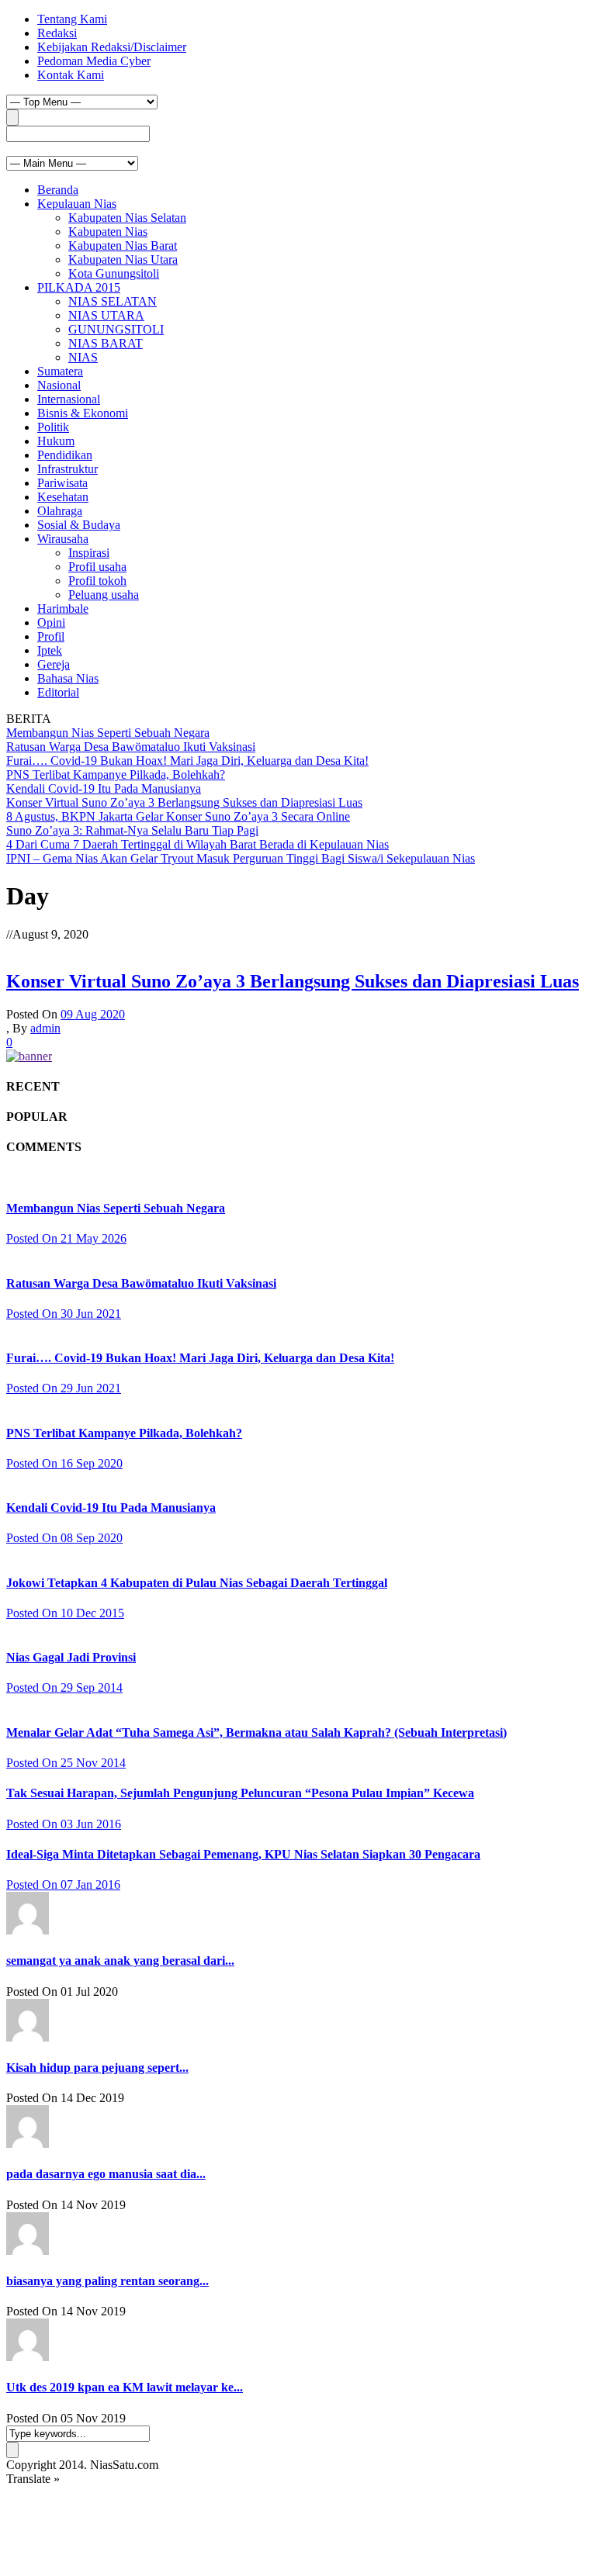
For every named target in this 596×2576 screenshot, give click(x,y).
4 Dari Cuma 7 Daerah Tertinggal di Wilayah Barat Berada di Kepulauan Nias (198, 844)
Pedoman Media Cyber (94, 61)
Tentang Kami (72, 19)
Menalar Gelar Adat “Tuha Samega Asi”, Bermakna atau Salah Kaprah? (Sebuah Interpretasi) (256, 1732)
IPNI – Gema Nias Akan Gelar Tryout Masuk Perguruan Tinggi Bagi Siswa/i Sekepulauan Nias (241, 858)
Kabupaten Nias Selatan (127, 218)
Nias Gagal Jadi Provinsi (71, 1657)
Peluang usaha (104, 595)
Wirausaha (63, 539)
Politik (53, 427)
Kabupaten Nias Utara (123, 259)
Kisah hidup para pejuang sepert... (97, 2068)
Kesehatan (63, 497)
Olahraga (60, 511)
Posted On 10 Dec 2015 (65, 1613)
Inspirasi (89, 553)
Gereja (54, 664)
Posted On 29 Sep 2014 (64, 1687)
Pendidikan (65, 455)
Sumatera (60, 371)
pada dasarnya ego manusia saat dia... (106, 2174)
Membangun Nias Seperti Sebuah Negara (108, 733)
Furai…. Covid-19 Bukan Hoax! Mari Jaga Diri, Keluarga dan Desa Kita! (187, 761)
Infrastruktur (68, 469)
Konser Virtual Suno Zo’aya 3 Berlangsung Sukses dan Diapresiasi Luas (184, 802)
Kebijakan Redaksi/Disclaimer (112, 47)
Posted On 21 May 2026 (66, 1238)
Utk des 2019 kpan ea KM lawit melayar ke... (125, 2387)
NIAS (83, 357)
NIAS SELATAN (113, 301)
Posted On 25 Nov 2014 (66, 1763)
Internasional (69, 399)
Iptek (50, 650)
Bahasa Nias (68, 678)
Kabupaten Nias (108, 232)
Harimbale (63, 609)
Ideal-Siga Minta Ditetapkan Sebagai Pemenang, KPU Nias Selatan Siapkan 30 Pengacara (243, 1854)
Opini (51, 622)
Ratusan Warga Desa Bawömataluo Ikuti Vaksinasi (131, 747)
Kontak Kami (71, 75)
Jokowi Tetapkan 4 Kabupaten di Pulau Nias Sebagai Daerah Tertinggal (197, 1583)
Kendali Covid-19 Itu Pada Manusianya (104, 788)
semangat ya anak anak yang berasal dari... (120, 1961)
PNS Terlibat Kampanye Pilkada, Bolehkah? (116, 775)
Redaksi (57, 33)
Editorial (58, 692)
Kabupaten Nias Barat (123, 245)
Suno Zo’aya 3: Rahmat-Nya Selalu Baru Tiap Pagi (132, 830)
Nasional (59, 385)
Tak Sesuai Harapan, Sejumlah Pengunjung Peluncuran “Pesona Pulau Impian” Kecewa (240, 1793)
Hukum (56, 441)
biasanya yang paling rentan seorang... (107, 2281)
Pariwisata (62, 483)
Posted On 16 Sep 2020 (64, 1463)
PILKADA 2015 (79, 287)
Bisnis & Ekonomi (83, 413)
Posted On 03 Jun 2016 (64, 1824)
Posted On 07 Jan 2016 (63, 1884)
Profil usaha (97, 567)
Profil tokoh (97, 581)
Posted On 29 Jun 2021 (64, 1388)
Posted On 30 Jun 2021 (64, 1314)
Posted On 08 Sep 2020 (64, 1538)
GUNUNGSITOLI (116, 329)
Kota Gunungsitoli (114, 273)
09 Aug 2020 (93, 1014)
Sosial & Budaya (79, 525)
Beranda (58, 190)
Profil (51, 636)
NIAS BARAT (106, 343)
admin (45, 1028)
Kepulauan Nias (77, 204)
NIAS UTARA (106, 315)
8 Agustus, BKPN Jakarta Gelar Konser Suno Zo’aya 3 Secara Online (178, 816)
